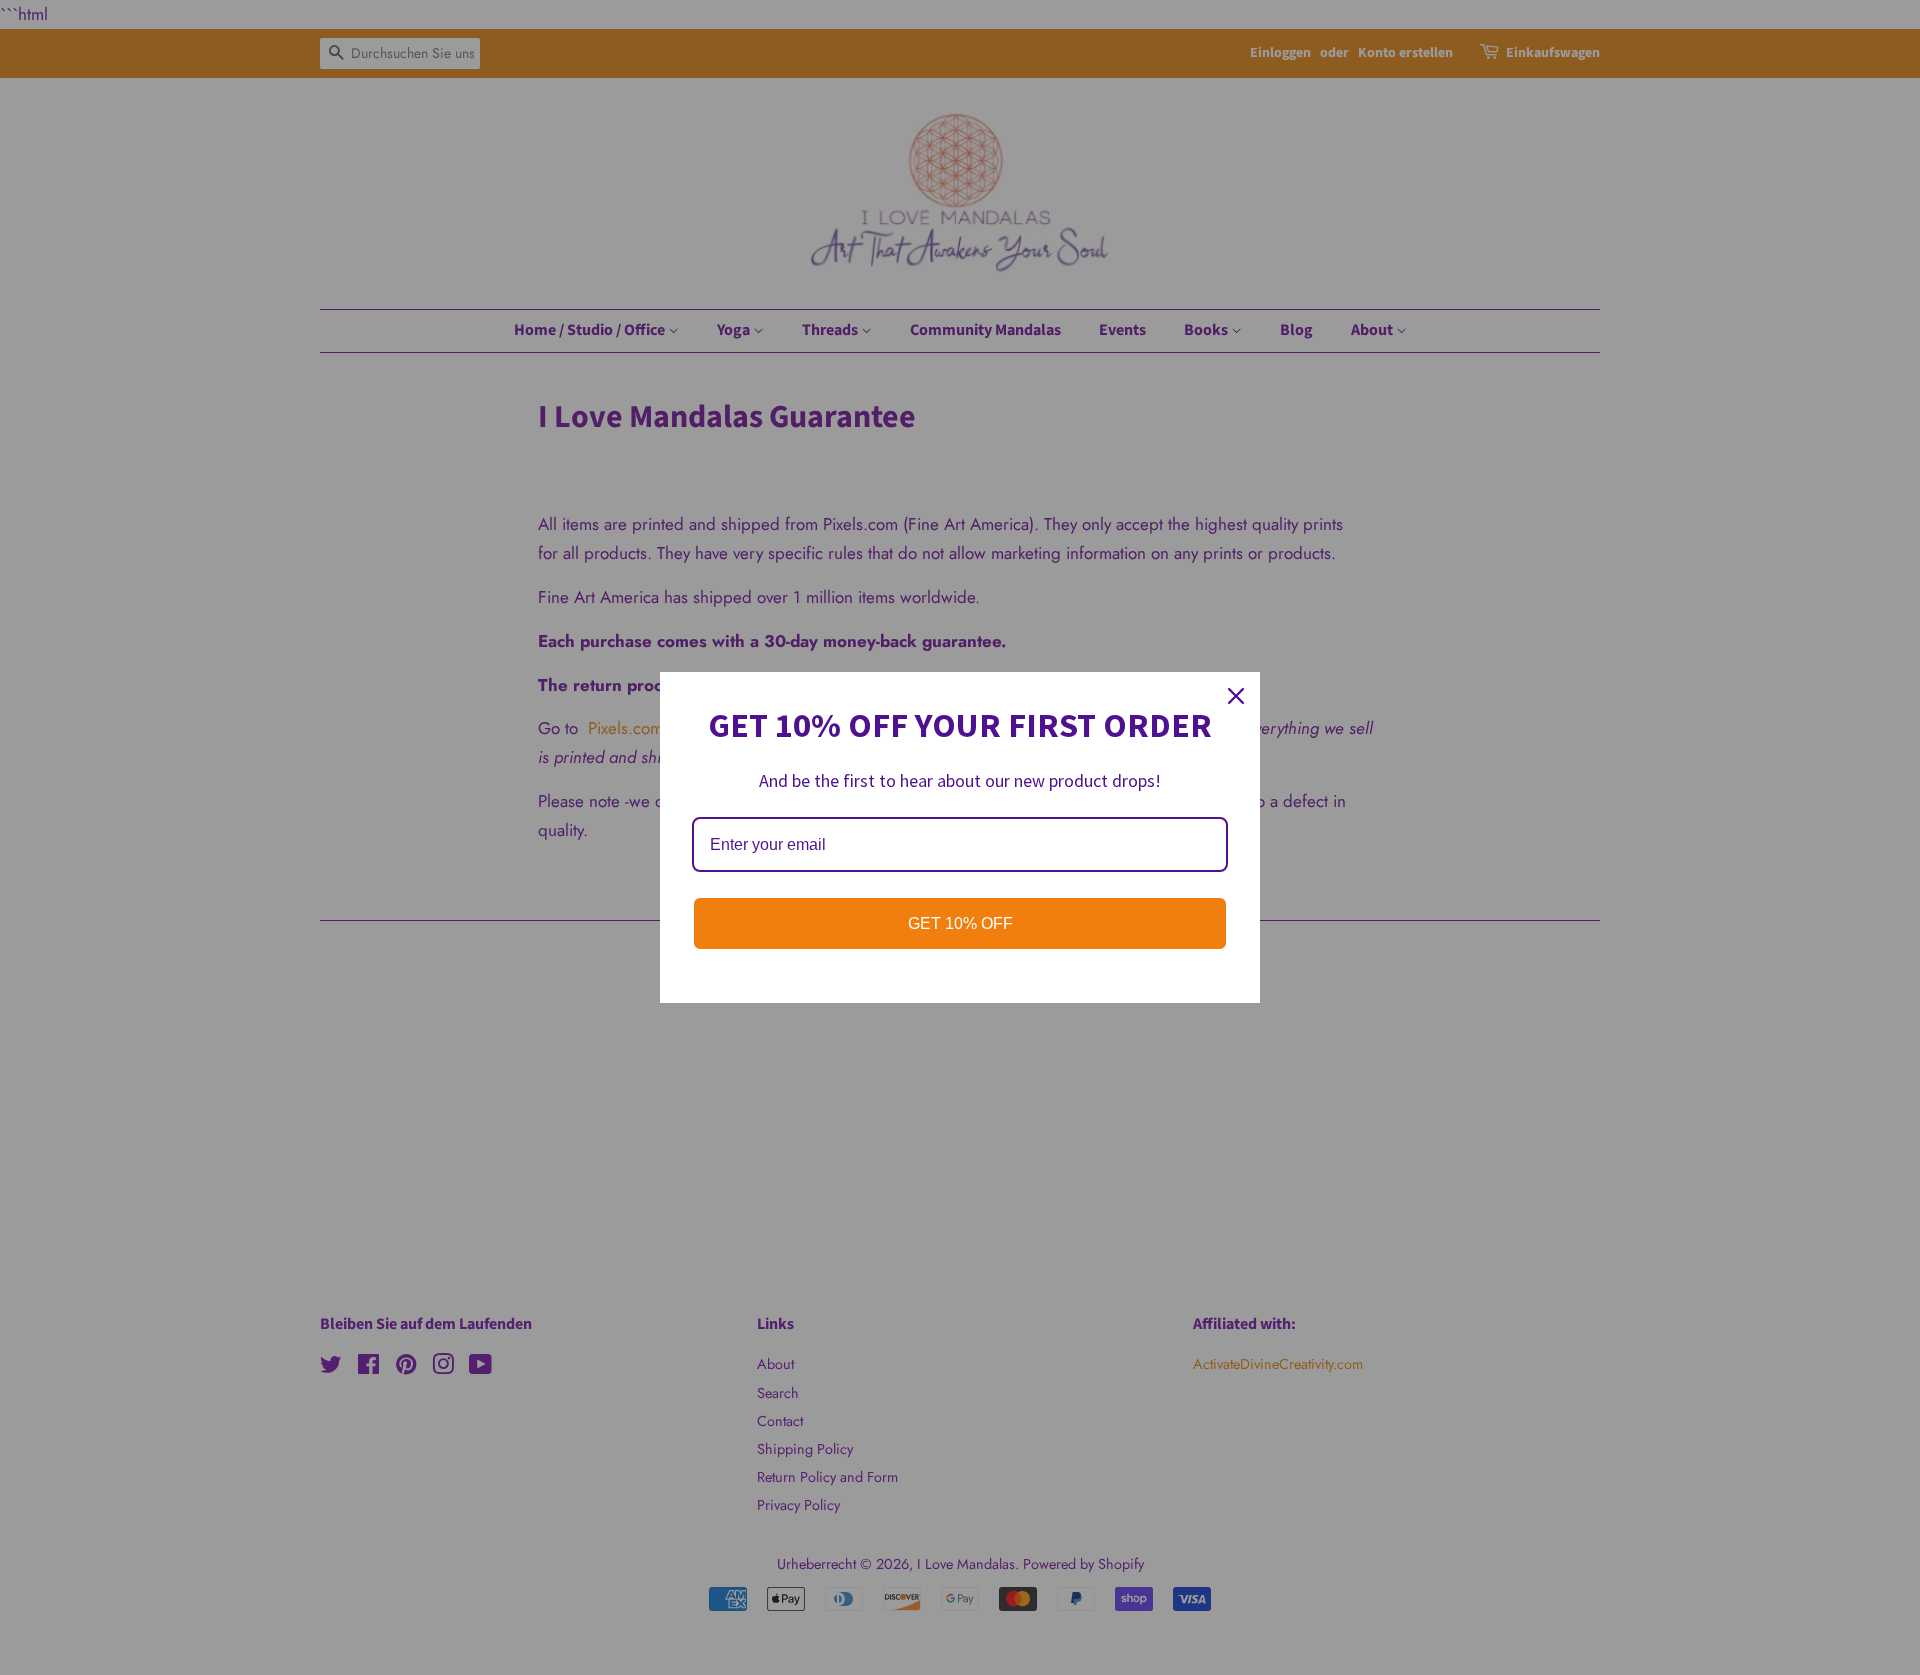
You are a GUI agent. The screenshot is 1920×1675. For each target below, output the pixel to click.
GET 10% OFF (960, 923)
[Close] (1236, 696)
